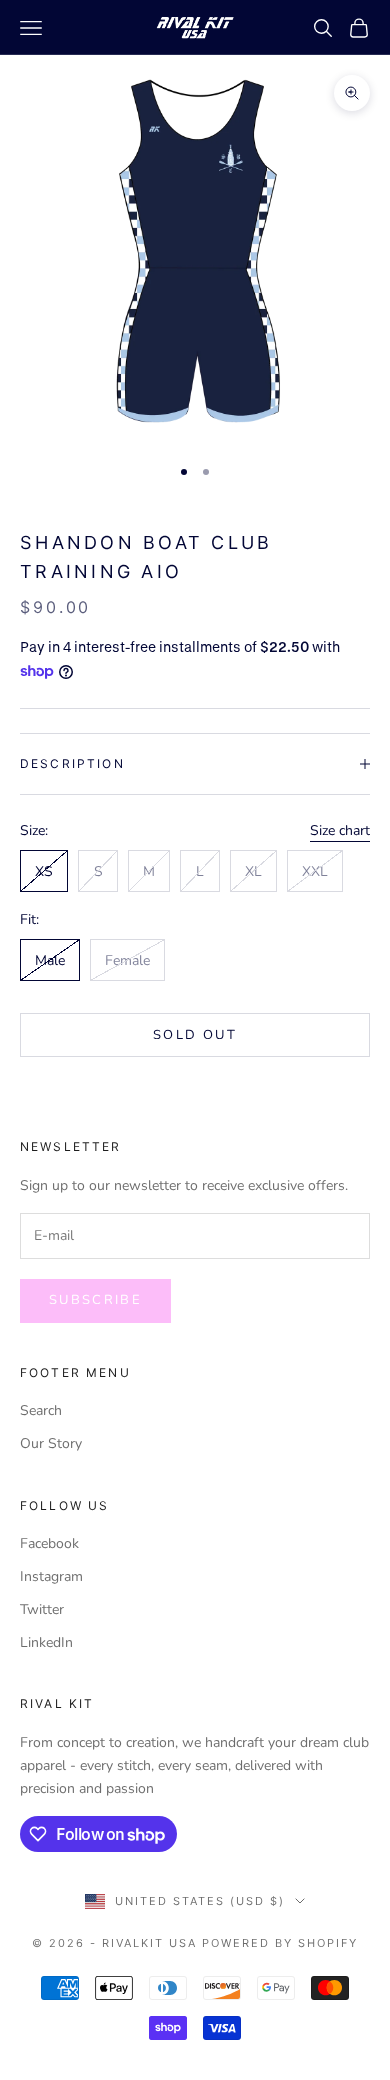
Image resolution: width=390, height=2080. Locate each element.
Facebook (49, 1543)
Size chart (340, 830)
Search (41, 1410)
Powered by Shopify (280, 1943)
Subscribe (95, 1300)
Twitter (42, 1609)
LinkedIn (46, 1642)
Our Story (51, 1443)
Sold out (195, 1035)
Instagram (51, 1576)
